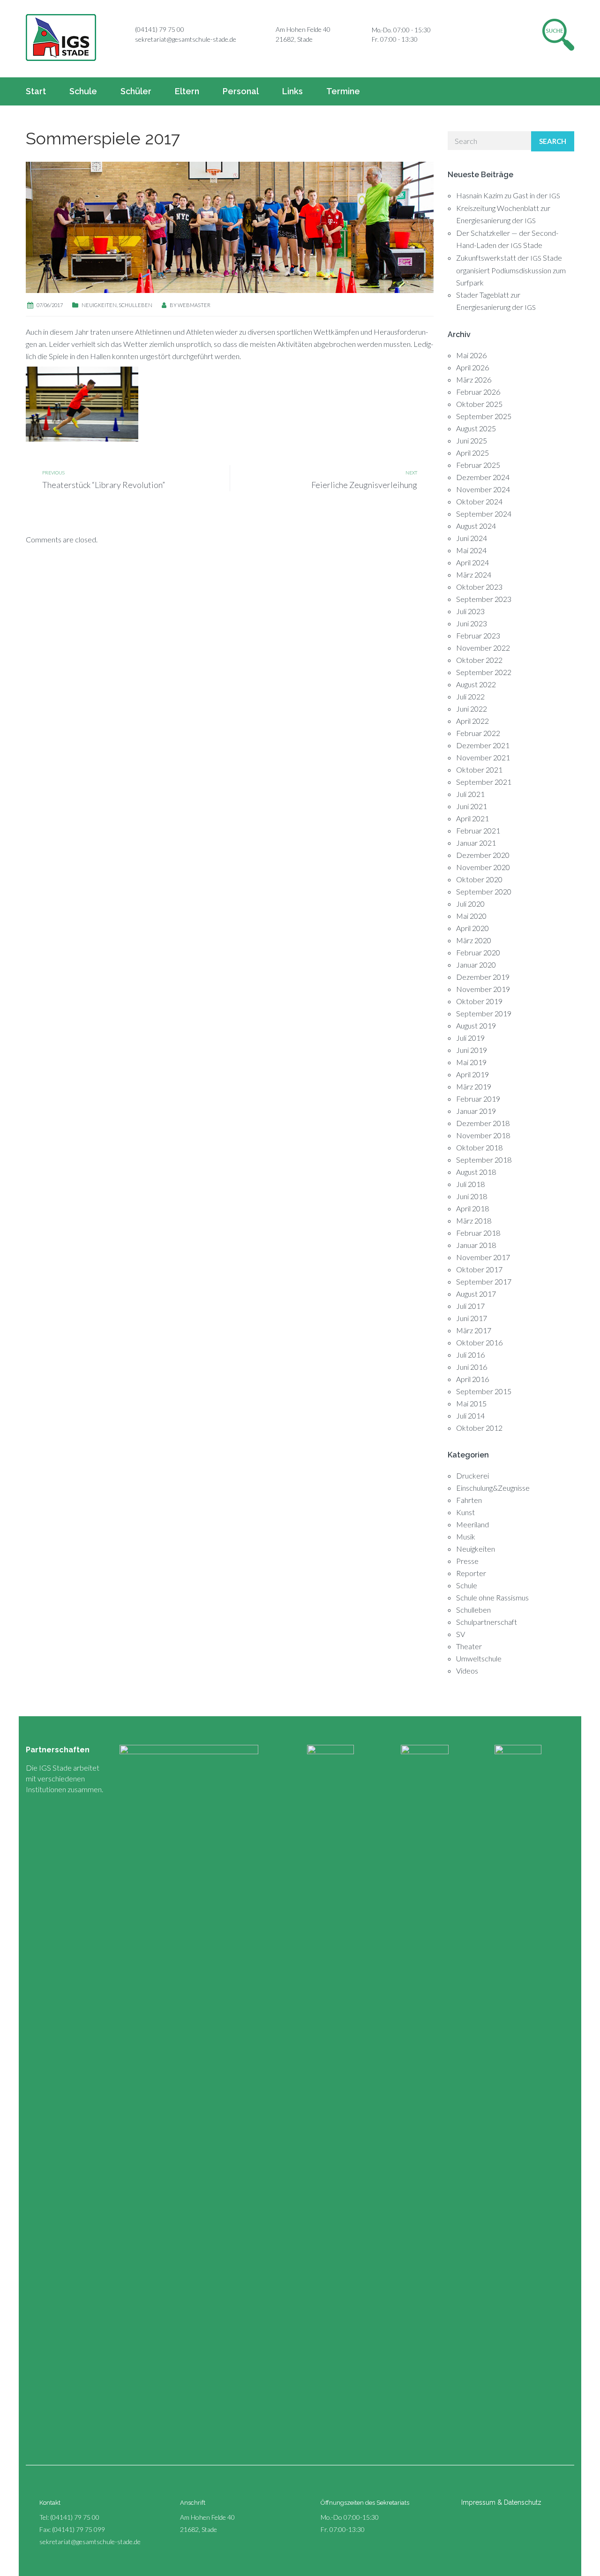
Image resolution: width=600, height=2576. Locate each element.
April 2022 (472, 721)
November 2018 (483, 1135)
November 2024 (483, 489)
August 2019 (476, 1025)
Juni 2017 (472, 1318)
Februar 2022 (478, 733)
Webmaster (194, 305)
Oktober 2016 (479, 1342)
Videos (467, 1671)
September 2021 (484, 782)
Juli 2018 (470, 1184)
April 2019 (472, 1074)
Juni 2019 (472, 1050)
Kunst (465, 1512)
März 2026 (474, 379)
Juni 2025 (472, 440)
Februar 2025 (478, 465)
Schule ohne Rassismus (492, 1597)
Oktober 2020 (479, 879)
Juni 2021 (472, 806)
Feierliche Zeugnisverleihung (364, 485)
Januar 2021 (476, 843)
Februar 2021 (478, 830)
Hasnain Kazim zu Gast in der (508, 195)
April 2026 (472, 367)
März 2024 (474, 575)
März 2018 (474, 1220)
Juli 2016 (470, 1355)
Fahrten (469, 1500)
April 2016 (472, 1379)
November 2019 (483, 989)
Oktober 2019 (479, 1001)
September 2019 (484, 1013)
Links (292, 91)
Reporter (471, 1573)
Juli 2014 (470, 1416)
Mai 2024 (471, 550)
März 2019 (474, 1086)
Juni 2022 (472, 709)
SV (461, 1634)
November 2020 (483, 867)
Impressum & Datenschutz (501, 2502)
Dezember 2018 (483, 1123)
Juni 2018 (472, 1196)
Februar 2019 (478, 1099)
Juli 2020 (470, 904)
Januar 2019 (476, 1111)
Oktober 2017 (479, 1269)
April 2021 (472, 818)
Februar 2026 (478, 392)
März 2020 (474, 940)
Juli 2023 (470, 611)
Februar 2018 (478, 1233)
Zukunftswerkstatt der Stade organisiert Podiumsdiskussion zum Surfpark (511, 270)
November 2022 (483, 648)
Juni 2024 (472, 538)
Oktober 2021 (479, 770)
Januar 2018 (476, 1245)
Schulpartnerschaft (487, 1622)
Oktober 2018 (479, 1147)
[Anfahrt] (265, 30)
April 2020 (472, 928)
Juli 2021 (470, 794)
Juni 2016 (472, 1367)
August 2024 (476, 526)
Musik (466, 1536)
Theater (469, 1646)
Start (36, 91)
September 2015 (484, 1391)
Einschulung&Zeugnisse (493, 1488)
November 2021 (483, 757)
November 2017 (483, 1257)
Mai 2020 (471, 916)
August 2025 (476, 428)
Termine (343, 91)
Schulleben (135, 305)
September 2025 (484, 416)
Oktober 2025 (479, 404)
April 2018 (472, 1208)
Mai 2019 (471, 1062)
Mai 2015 (471, 1403)
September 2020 (484, 891)
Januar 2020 (476, 965)
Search (553, 141)
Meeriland (472, 1524)
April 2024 (472, 562)
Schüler (136, 91)
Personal (241, 91)
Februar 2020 (478, 952)
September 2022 (484, 672)
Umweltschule (479, 1658)
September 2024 (484, 514)
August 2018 (476, 1172)
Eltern (187, 91)
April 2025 (472, 453)
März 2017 (474, 1330)
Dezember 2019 (483, 977)
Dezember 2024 (483, 477)
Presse (467, 1561)
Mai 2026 (471, 355)
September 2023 (484, 599)
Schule (83, 91)
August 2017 (476, 1294)
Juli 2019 (470, 1038)
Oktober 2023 (479, 587)
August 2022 (476, 684)
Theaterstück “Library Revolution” (104, 485)
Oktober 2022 (479, 660)
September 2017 (484, 1281)
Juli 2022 (470, 696)
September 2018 (484, 1160)
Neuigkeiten (99, 305)
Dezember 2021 (483, 745)
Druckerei (472, 1476)
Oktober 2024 (479, 501)
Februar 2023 (478, 635)
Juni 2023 (472, 623)
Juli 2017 (470, 1306)
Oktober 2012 (479, 1428)
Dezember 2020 (483, 855)
